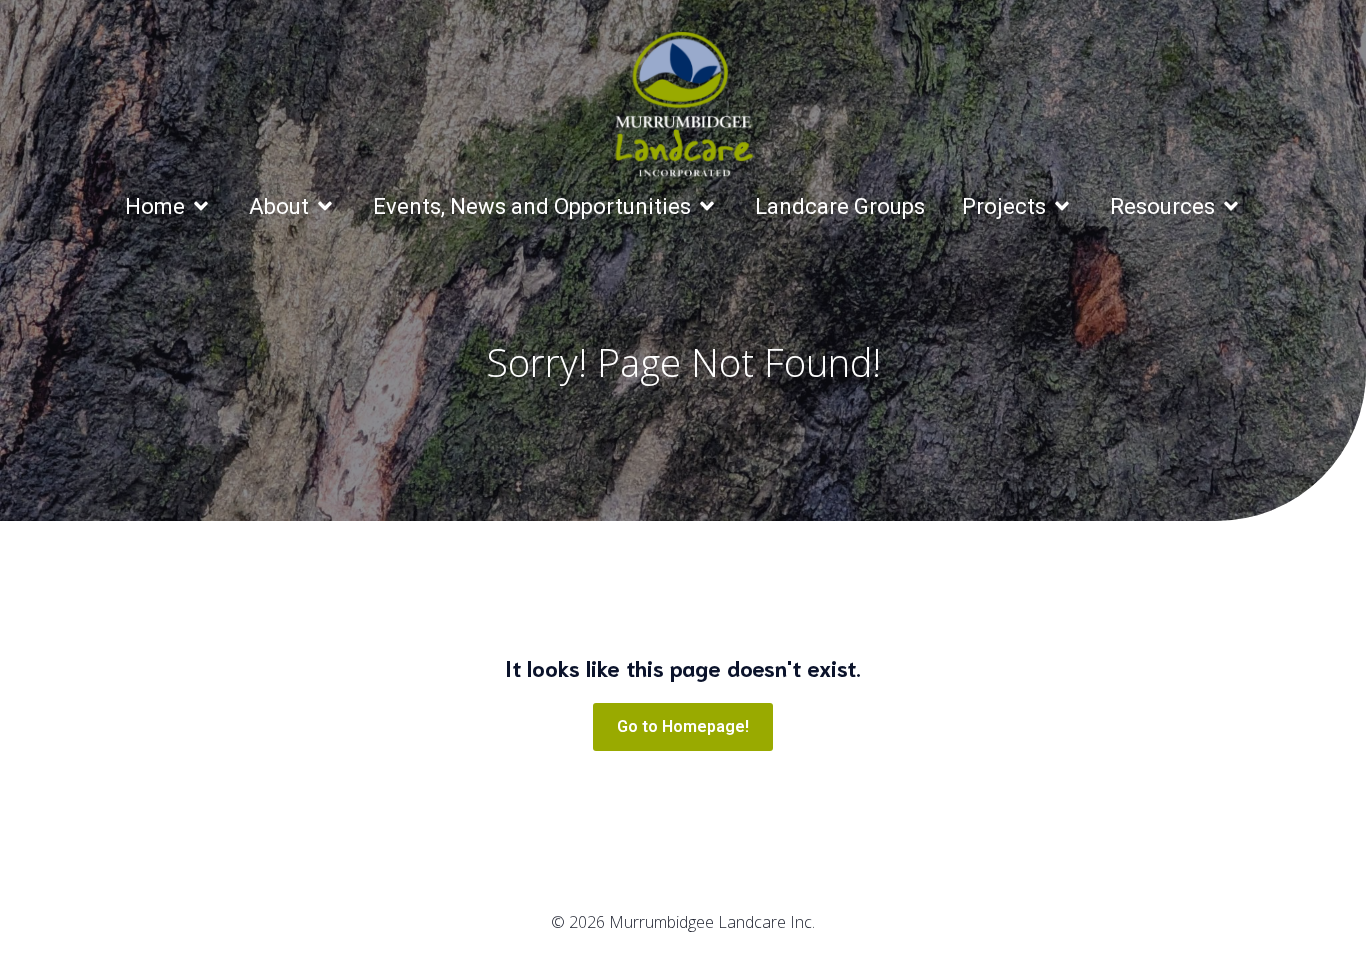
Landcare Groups (840, 206)
